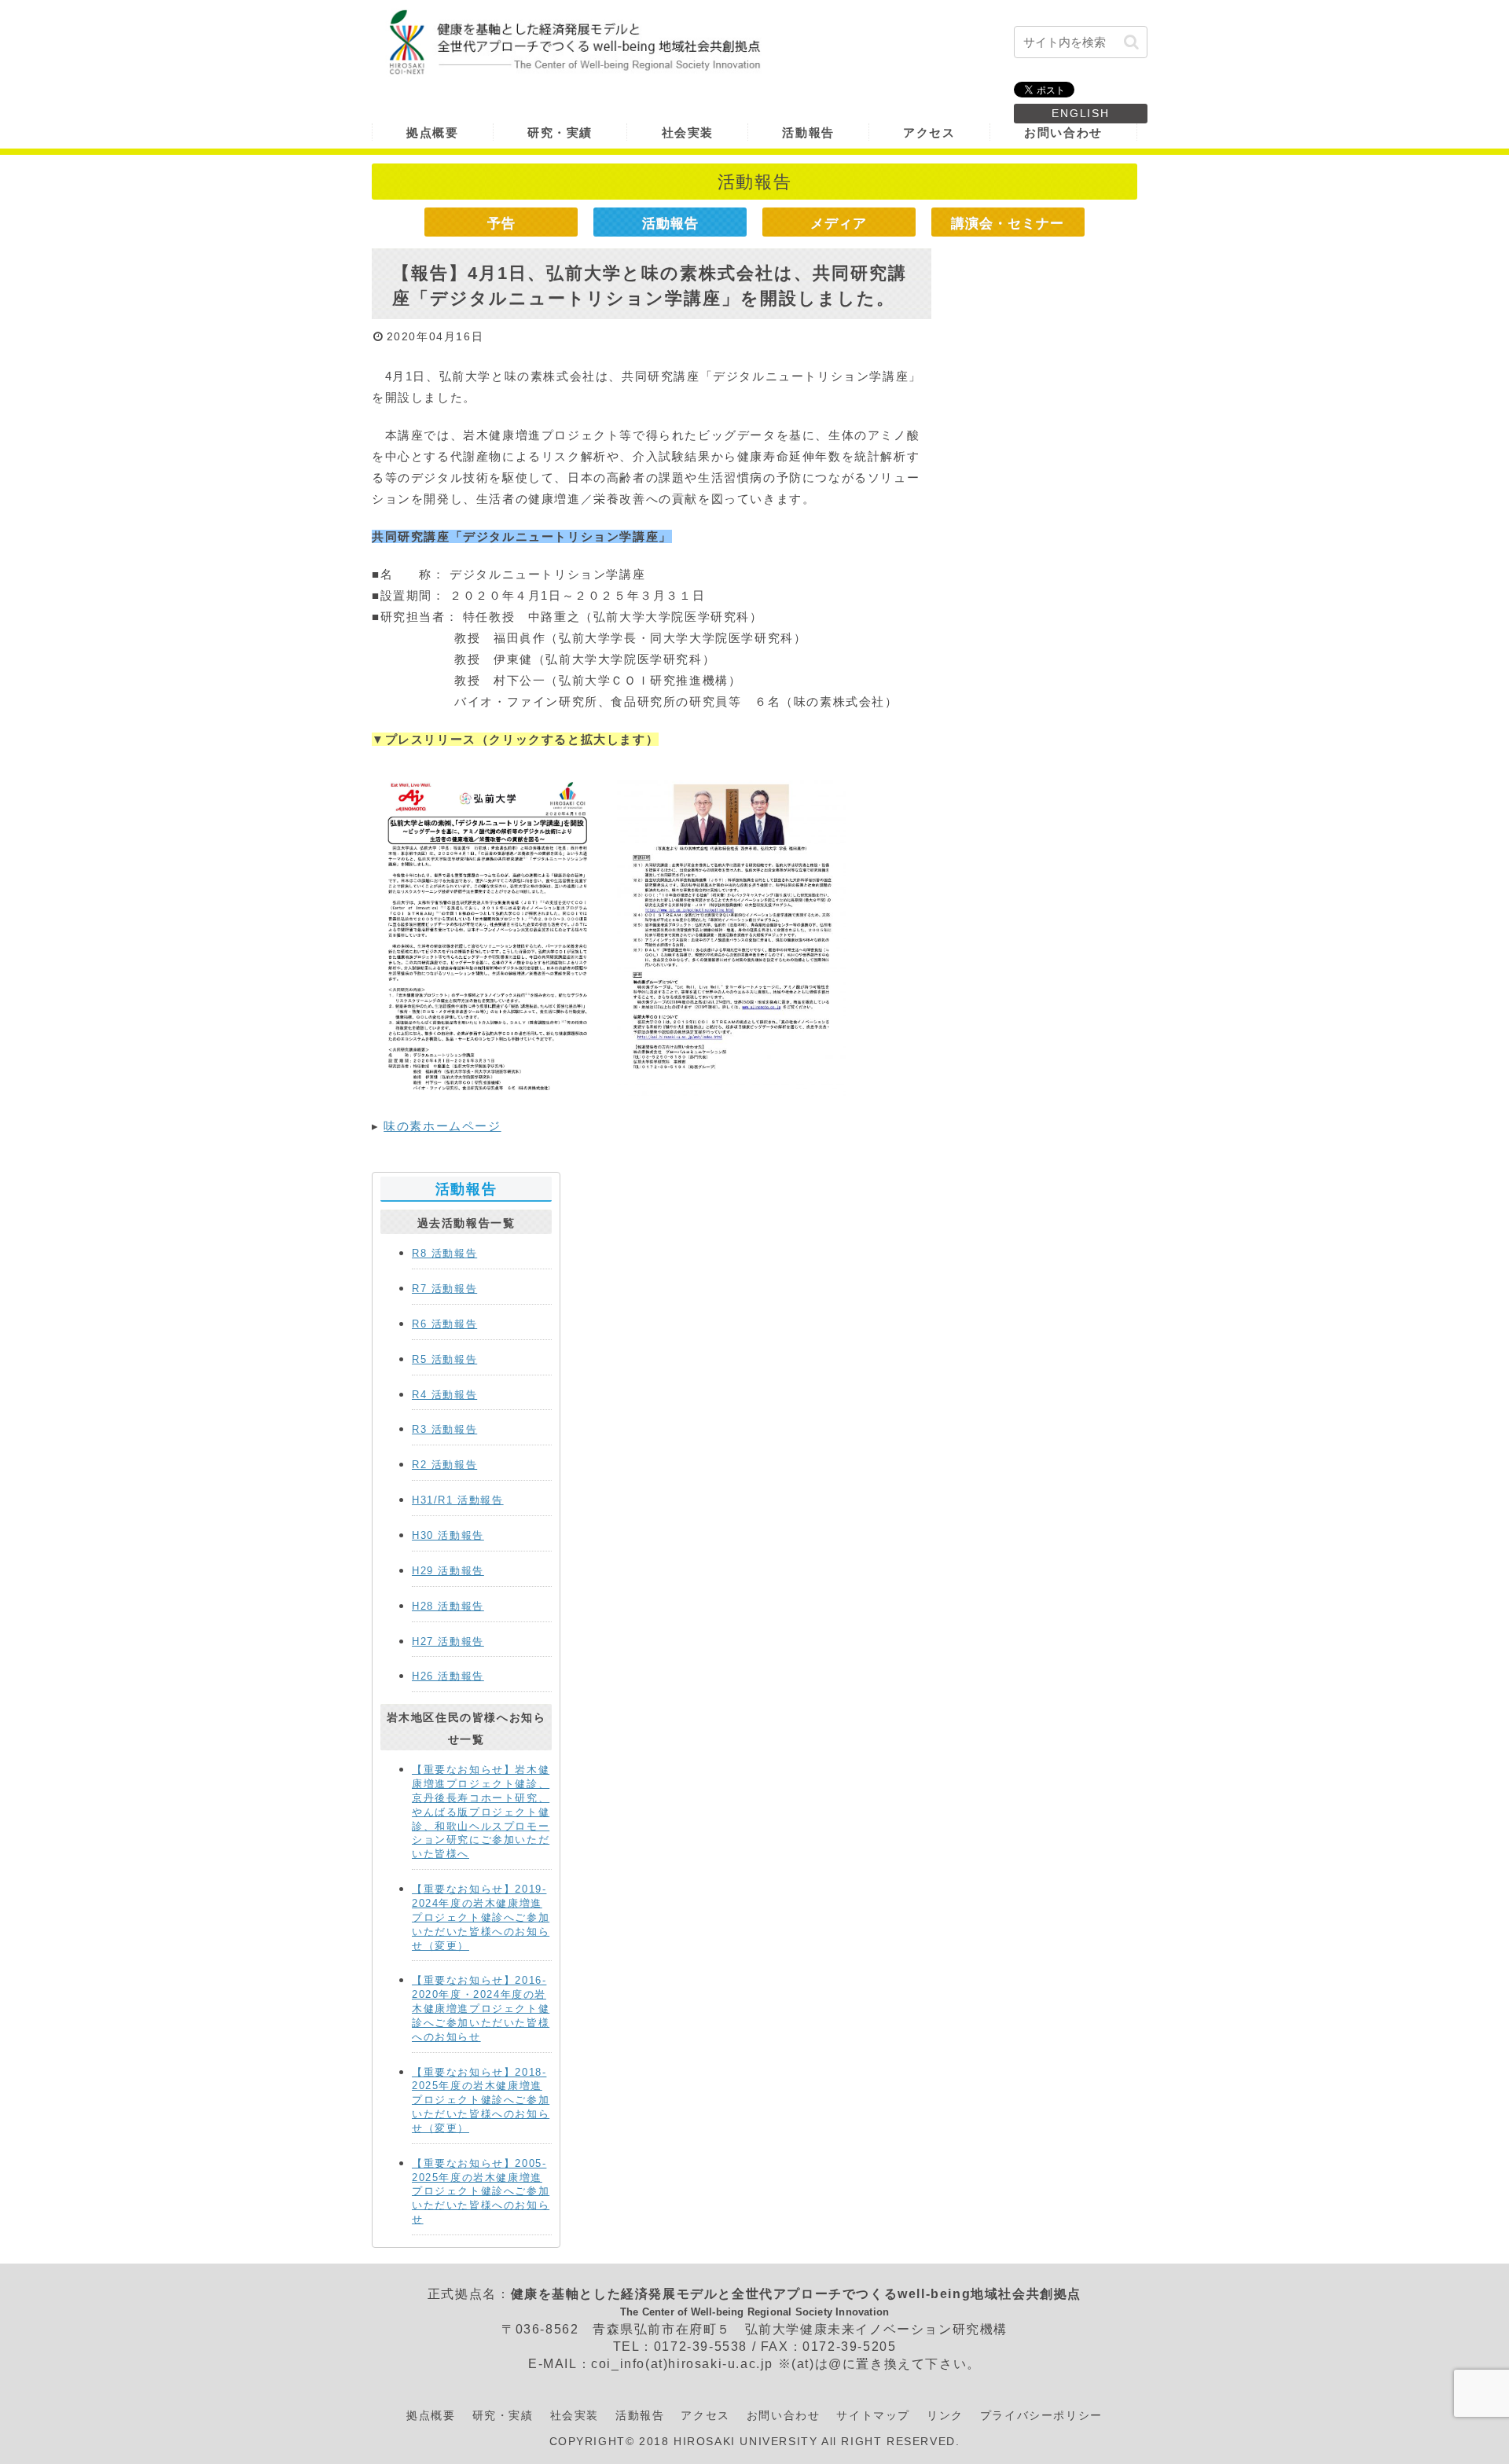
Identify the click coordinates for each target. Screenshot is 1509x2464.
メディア (839, 223)
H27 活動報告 (448, 1641)
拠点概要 (431, 2415)
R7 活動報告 (444, 1289)
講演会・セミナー (1008, 223)
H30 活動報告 (448, 1535)
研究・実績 (503, 2415)
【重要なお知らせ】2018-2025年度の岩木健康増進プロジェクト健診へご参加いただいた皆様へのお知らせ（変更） (481, 2100)
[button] (1131, 42)
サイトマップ (873, 2415)
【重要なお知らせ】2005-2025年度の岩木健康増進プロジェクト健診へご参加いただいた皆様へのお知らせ (481, 2191)
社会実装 (575, 2415)
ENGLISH (1081, 113)
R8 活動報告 (444, 1253)
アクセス (705, 2415)
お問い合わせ (784, 2415)
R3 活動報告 (444, 1429)
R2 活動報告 (444, 1465)
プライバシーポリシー (1041, 2415)
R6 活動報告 (444, 1324)
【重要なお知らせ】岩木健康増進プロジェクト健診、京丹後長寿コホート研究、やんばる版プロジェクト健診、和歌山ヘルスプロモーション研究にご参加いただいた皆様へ (481, 1812)
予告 (501, 223)
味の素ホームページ (442, 1126)
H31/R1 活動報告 (458, 1500)
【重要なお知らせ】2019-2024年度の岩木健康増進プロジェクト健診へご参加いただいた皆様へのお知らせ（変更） (481, 1917)
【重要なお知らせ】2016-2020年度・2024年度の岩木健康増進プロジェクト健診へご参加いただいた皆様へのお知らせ (481, 2008)
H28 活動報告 (448, 1606)
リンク (945, 2415)
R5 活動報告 (444, 1359)
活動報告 (670, 223)
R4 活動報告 (444, 1395)
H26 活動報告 (448, 1676)
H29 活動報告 (448, 1571)
